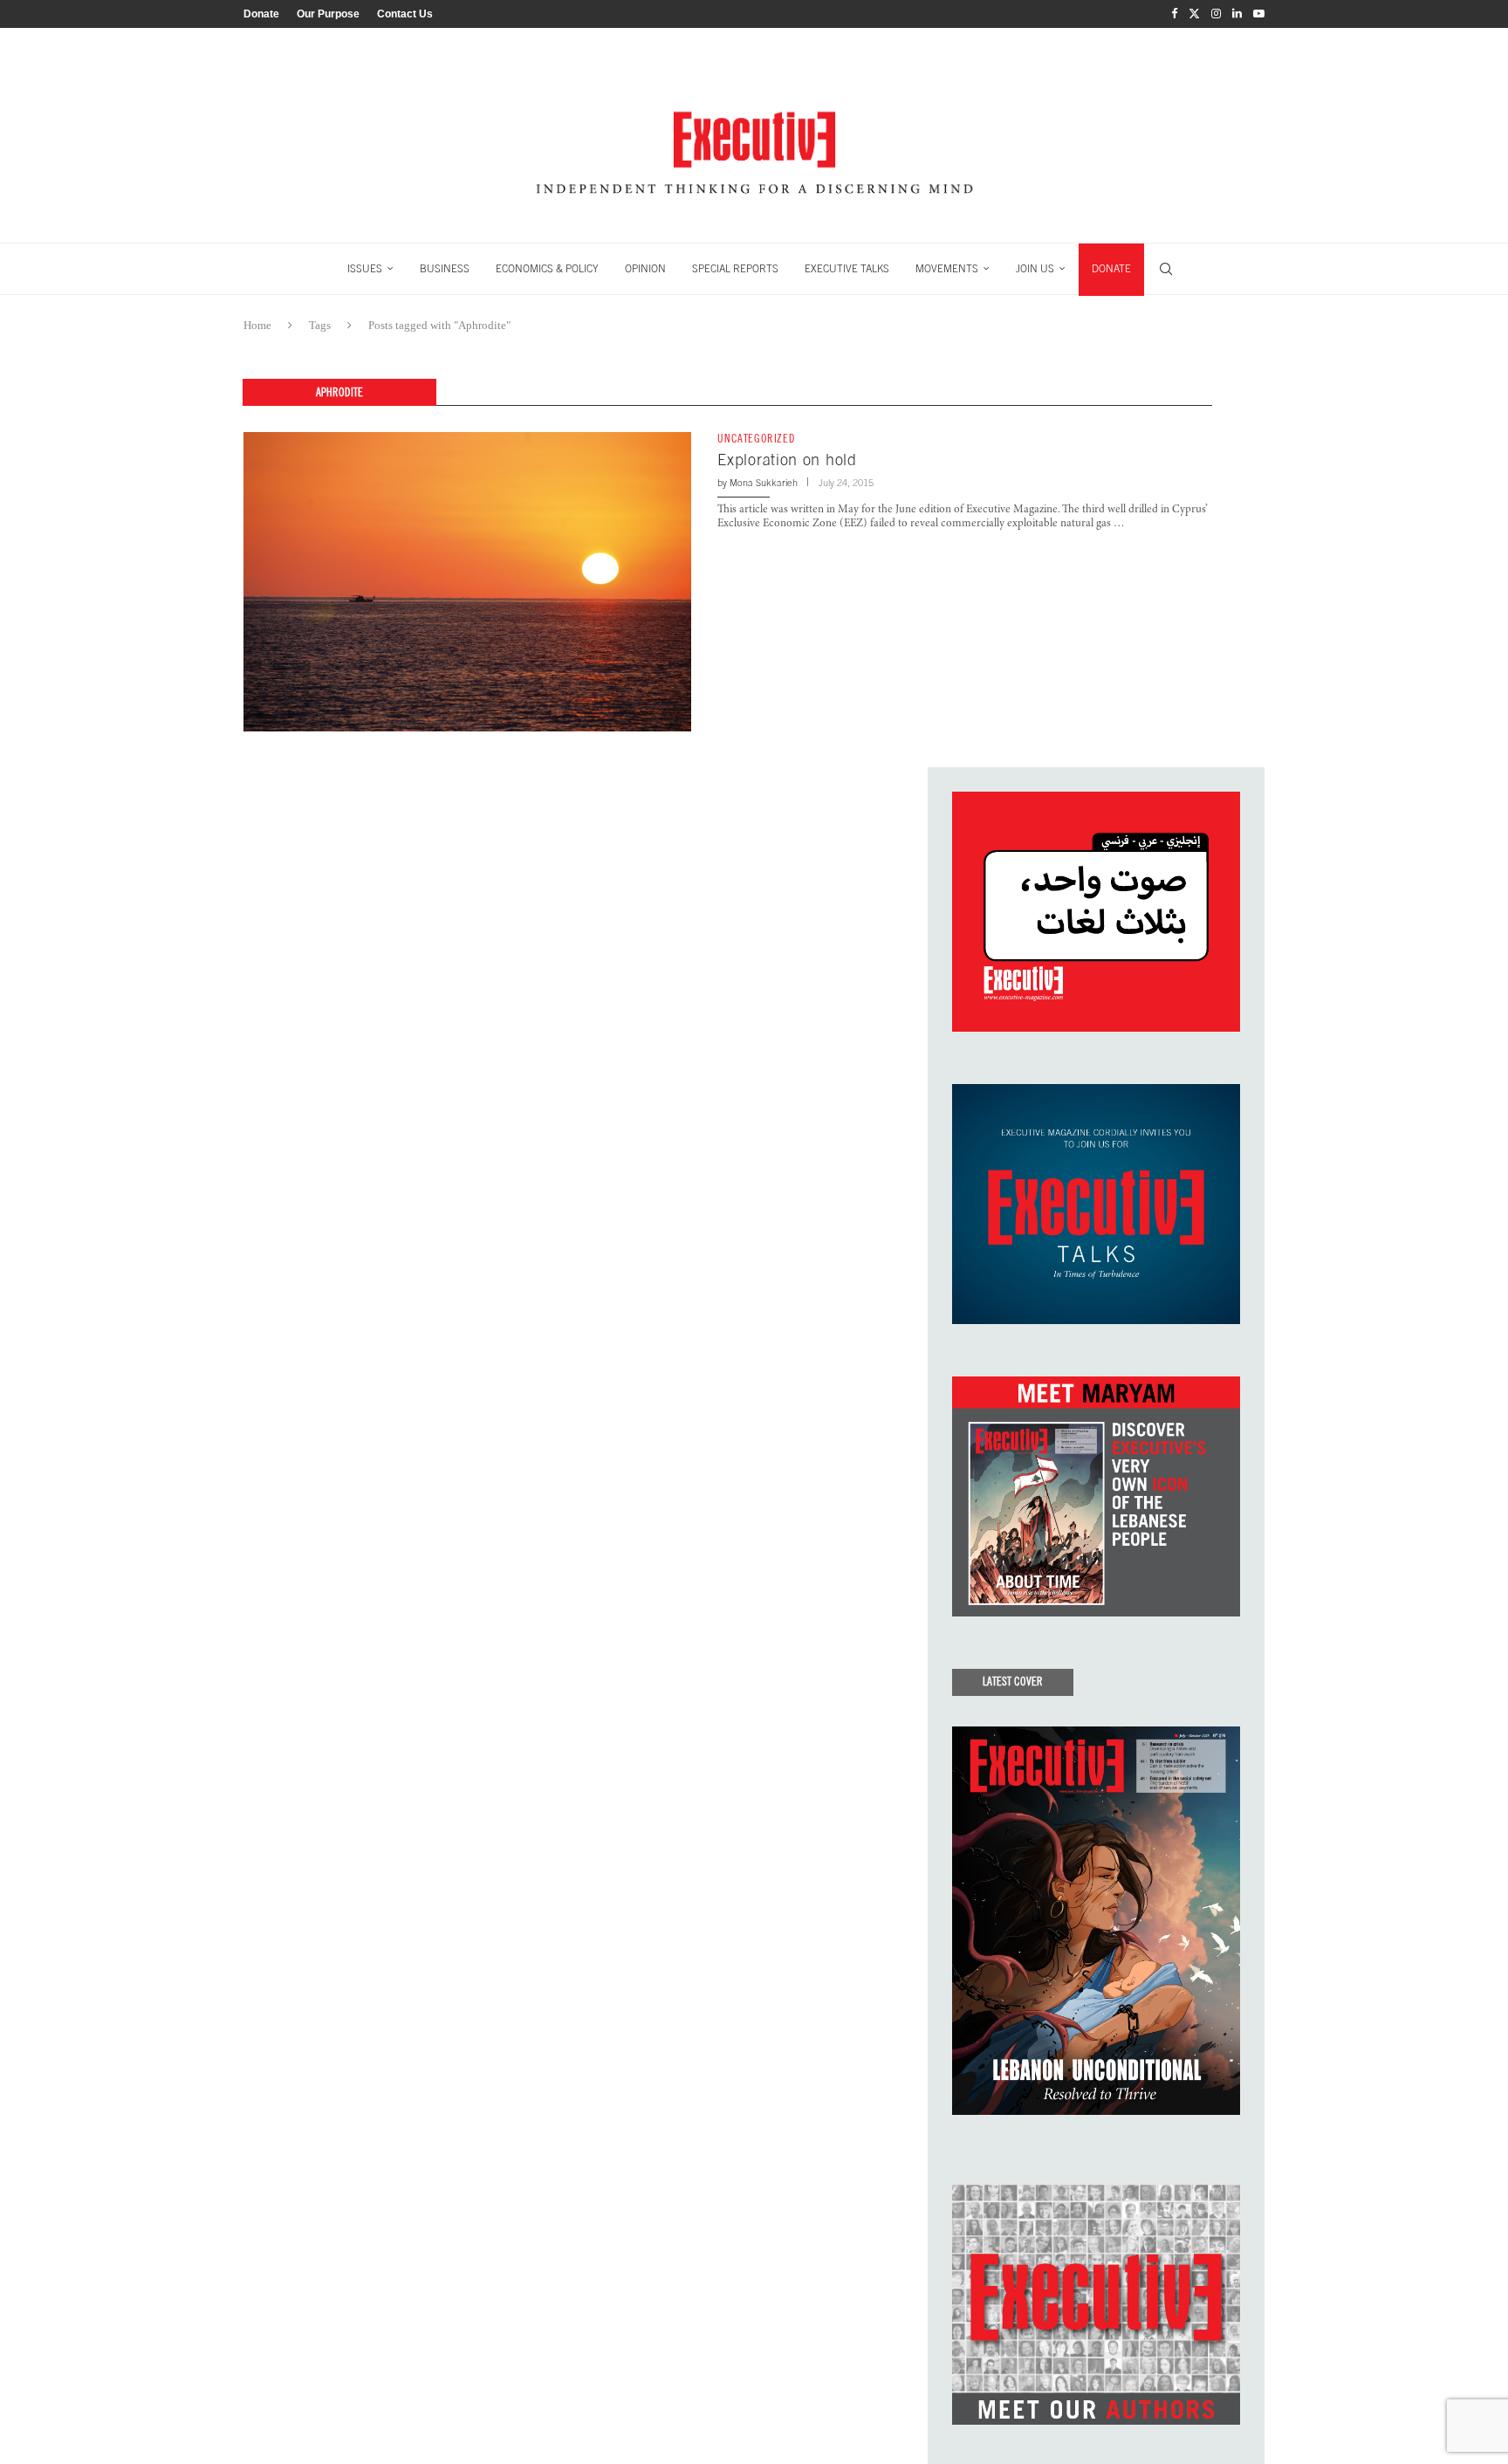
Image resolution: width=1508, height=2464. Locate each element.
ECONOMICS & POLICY (547, 269)
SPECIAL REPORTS (735, 269)
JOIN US (1035, 269)
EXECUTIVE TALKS (847, 269)
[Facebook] (1174, 14)
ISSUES (365, 269)
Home (257, 325)
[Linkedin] (1237, 14)
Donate (261, 14)
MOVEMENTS (947, 269)
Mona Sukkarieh (764, 483)
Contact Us (405, 14)
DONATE (1111, 269)
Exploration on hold (787, 460)
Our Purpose (328, 14)
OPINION (645, 269)
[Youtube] (1259, 14)
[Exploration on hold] (467, 581)
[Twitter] (1194, 14)
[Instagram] (1216, 14)
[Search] (1166, 269)
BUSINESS (445, 269)
